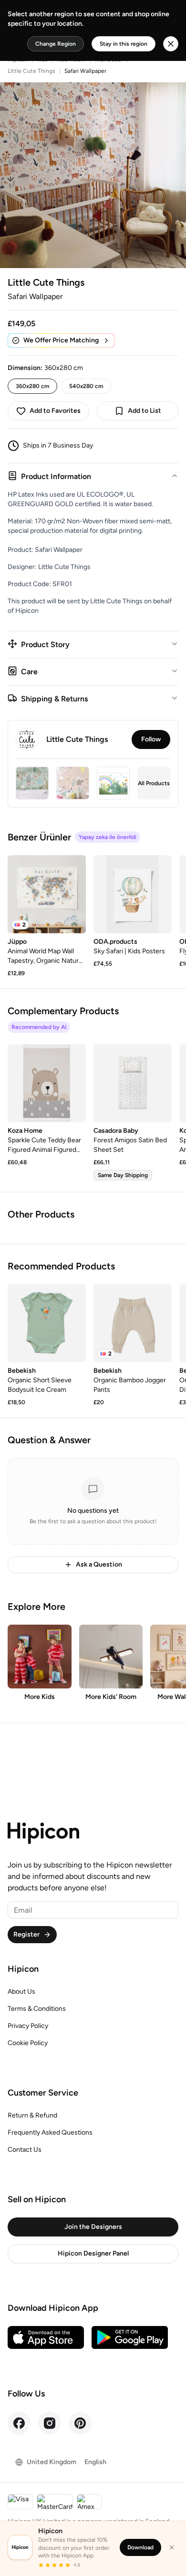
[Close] (172, 2547)
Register (26, 1934)
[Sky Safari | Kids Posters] (133, 894)
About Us (21, 1992)
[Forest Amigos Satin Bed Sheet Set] (133, 1083)
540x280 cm (86, 386)
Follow (151, 739)
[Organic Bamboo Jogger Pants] (133, 1323)
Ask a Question (99, 1564)
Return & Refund (32, 2115)
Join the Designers (93, 2227)
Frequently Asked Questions (50, 2132)
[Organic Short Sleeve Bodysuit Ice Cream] (47, 1323)
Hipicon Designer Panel (93, 2253)
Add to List (145, 411)
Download (140, 2547)
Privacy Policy (28, 2026)
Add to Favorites (55, 411)
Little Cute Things (31, 71)
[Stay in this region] (171, 44)
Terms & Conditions (37, 2009)
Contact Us (25, 2150)
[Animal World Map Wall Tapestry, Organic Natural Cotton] (47, 894)
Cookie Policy (28, 2043)
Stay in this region (124, 44)
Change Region (56, 44)
